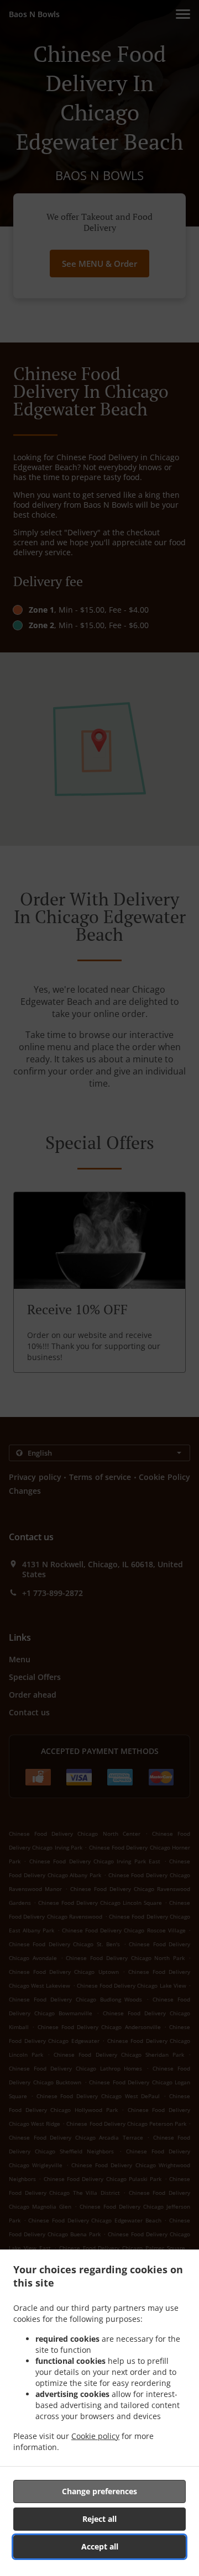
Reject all (99, 2519)
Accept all (100, 2546)
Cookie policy (95, 2436)
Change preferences (99, 2491)
